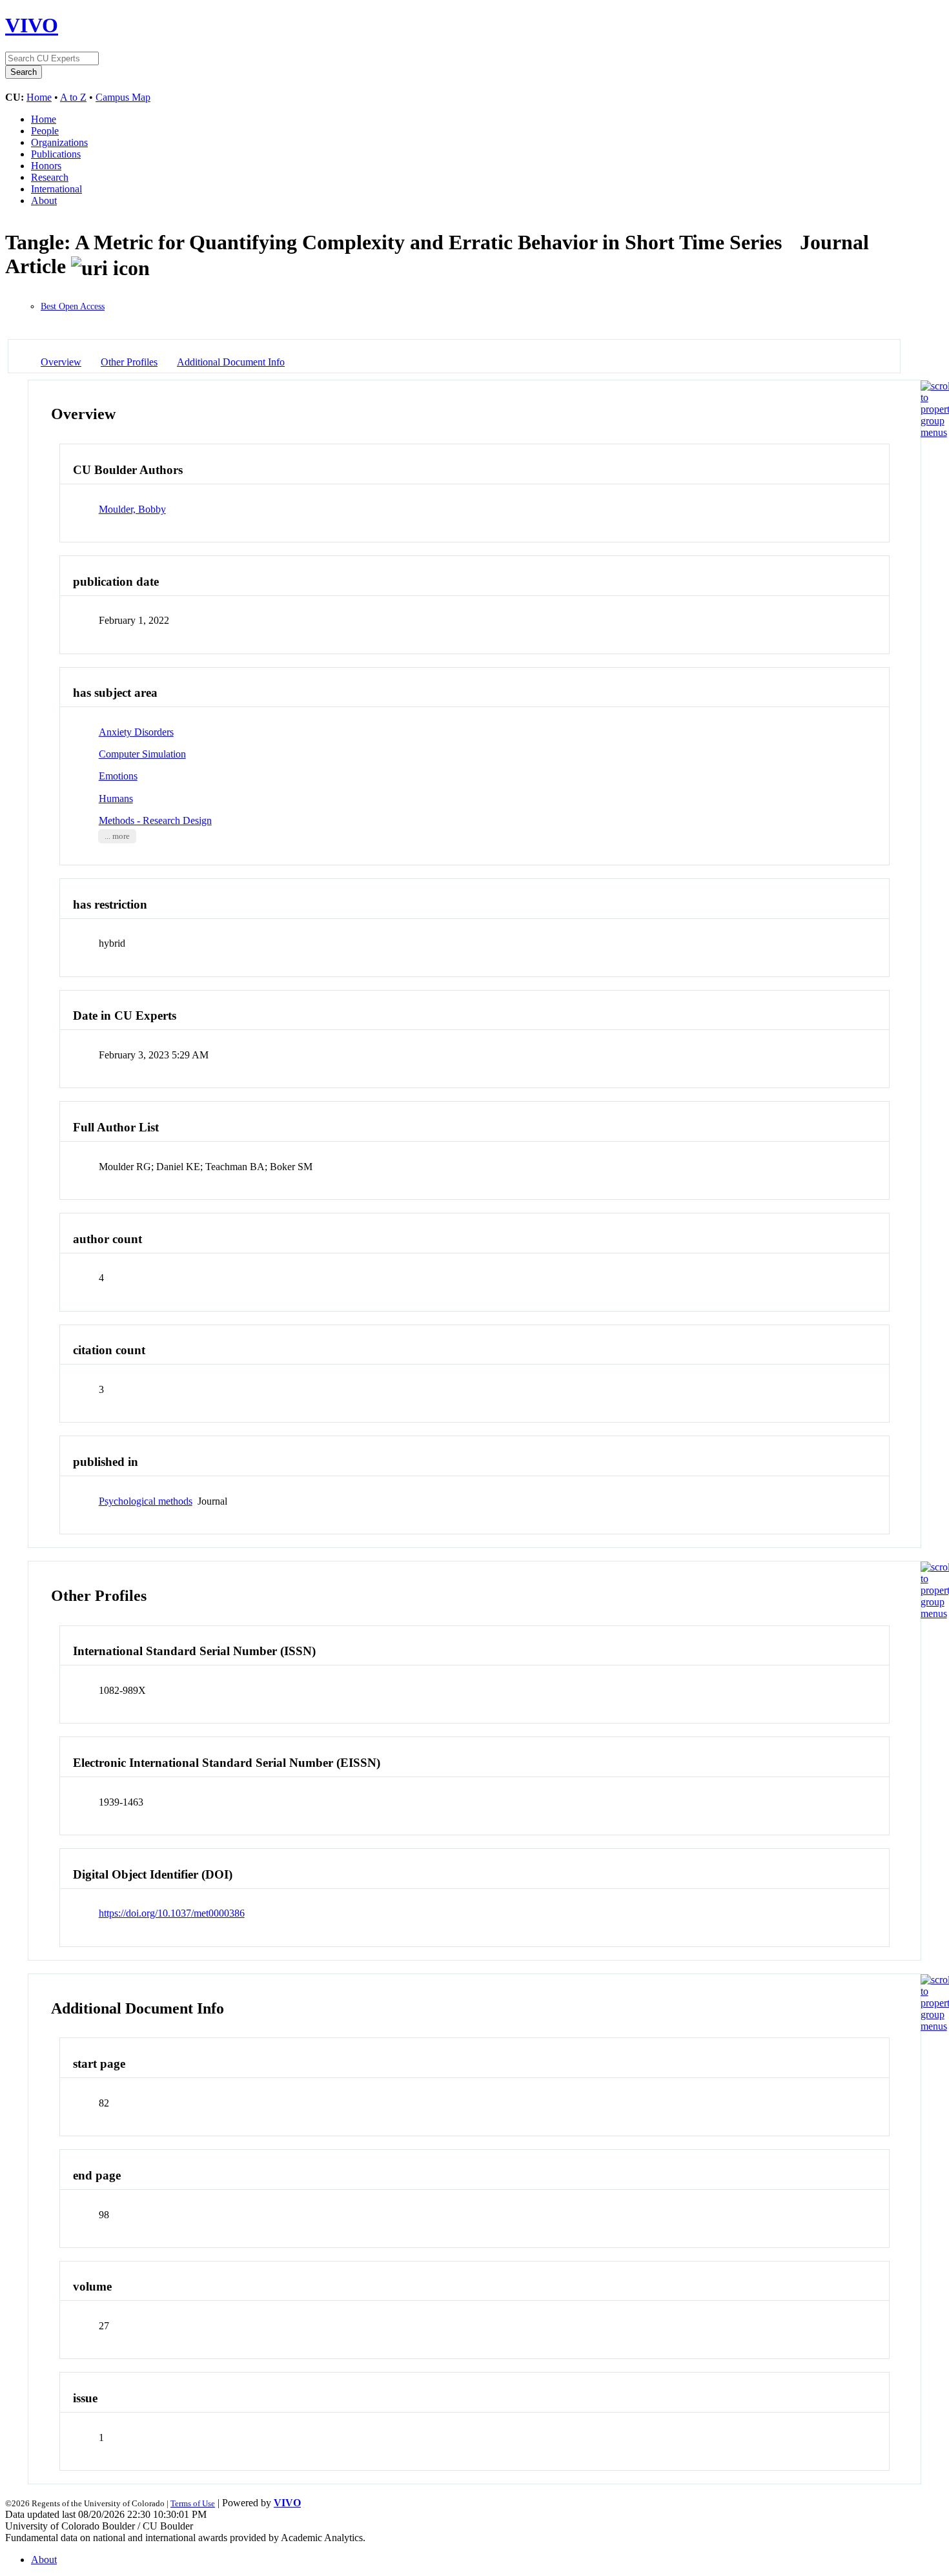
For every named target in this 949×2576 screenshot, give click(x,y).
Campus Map (123, 97)
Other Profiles (129, 362)
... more (117, 836)
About (44, 201)
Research (50, 177)
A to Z (73, 97)
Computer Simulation (142, 754)
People (45, 131)
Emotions (118, 776)
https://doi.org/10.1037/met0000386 (172, 1913)
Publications (56, 154)
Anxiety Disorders (136, 732)
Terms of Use (193, 2503)
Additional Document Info (231, 362)
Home (39, 97)
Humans (116, 799)
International (56, 189)
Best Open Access (73, 306)
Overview (61, 362)
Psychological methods (146, 1501)
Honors (46, 166)
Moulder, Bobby (132, 509)
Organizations (59, 142)
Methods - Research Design (155, 820)
